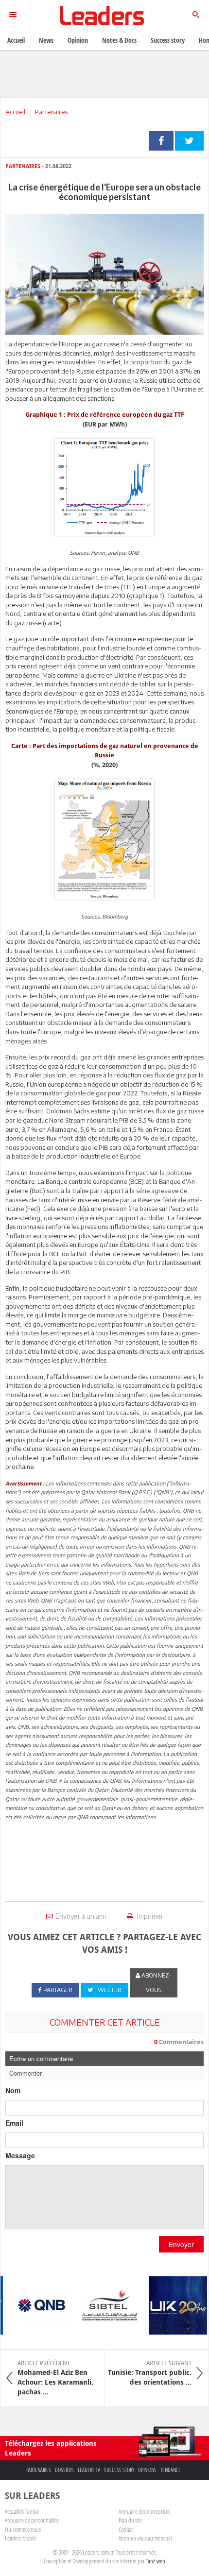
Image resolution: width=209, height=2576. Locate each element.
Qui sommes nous (23, 2529)
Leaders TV (89, 2470)
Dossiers (64, 2470)
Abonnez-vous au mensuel (145, 2538)
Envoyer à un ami (81, 1916)
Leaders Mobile (21, 2538)
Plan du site (130, 2520)
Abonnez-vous (156, 1983)
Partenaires (51, 112)
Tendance (171, 2470)
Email (14, 2123)
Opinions (147, 2470)
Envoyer (181, 2244)
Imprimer (149, 1916)
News (46, 40)
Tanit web (156, 2561)
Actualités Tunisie (22, 2511)
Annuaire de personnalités (32, 2520)
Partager (161, 141)
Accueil (15, 112)
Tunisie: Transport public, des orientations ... (150, 2373)
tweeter (189, 141)
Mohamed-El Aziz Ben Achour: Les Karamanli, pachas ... (55, 2378)
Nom (13, 2090)
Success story (119, 2470)
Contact (126, 2529)
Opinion (78, 40)
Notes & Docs (119, 40)
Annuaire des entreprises (144, 2511)
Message (20, 2155)
